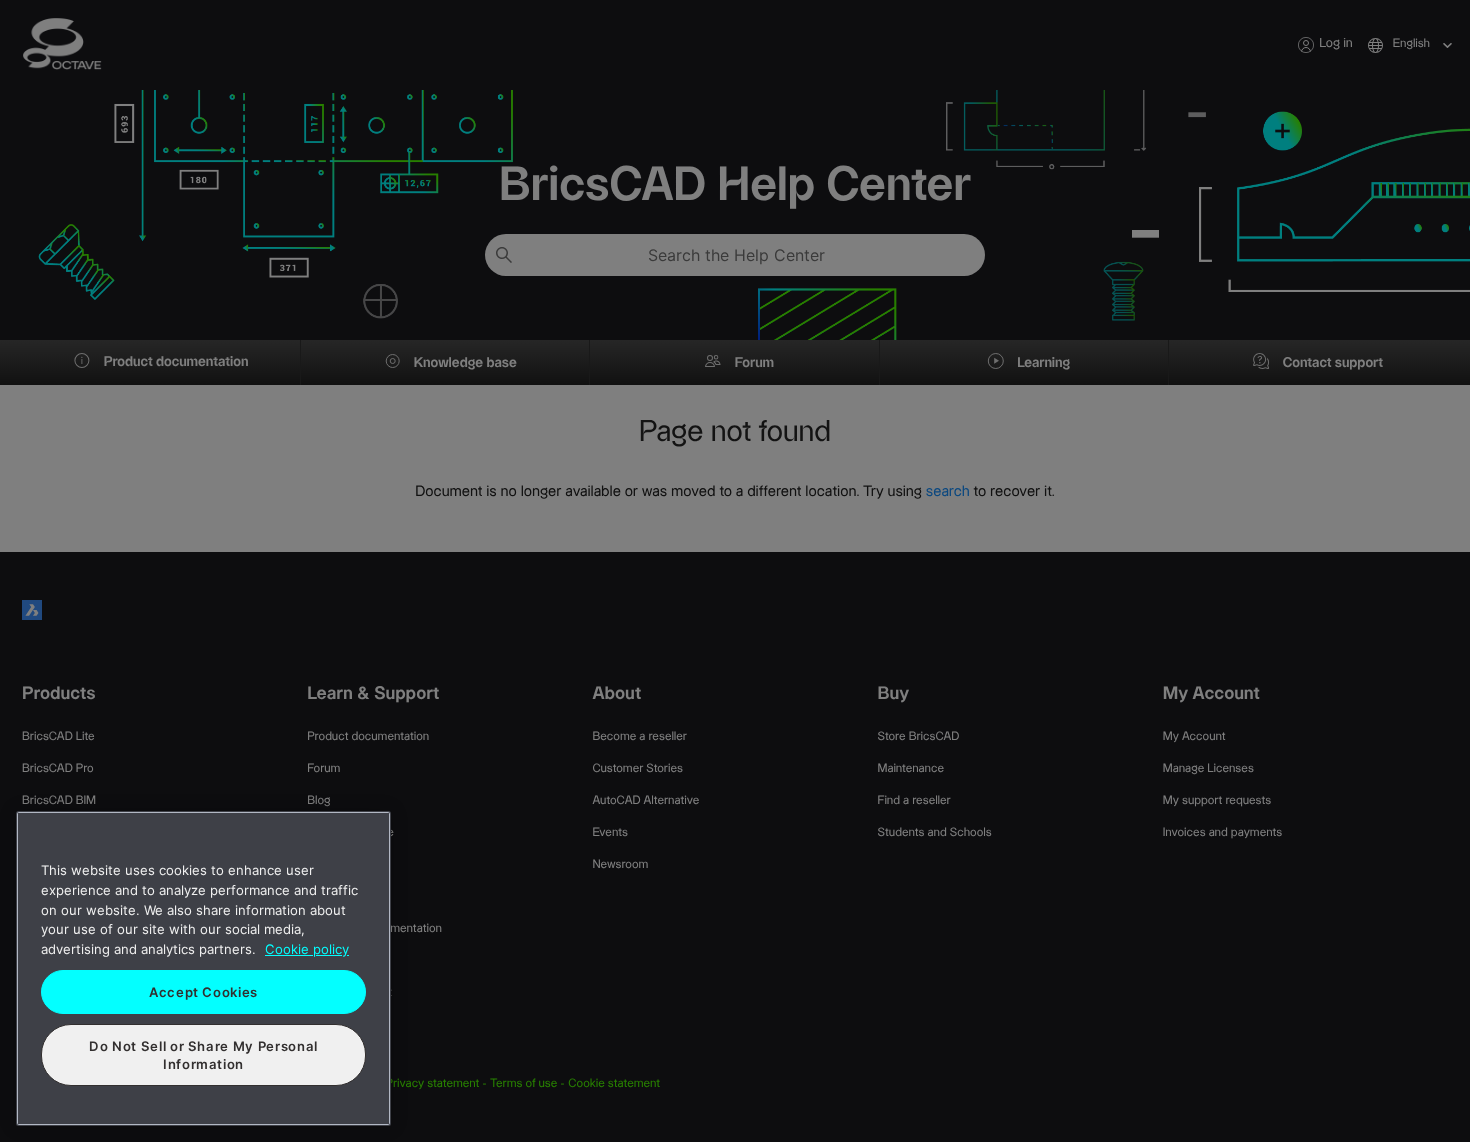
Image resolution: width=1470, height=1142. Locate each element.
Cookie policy (307, 949)
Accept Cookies (203, 992)
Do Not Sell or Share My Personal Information (203, 1055)
